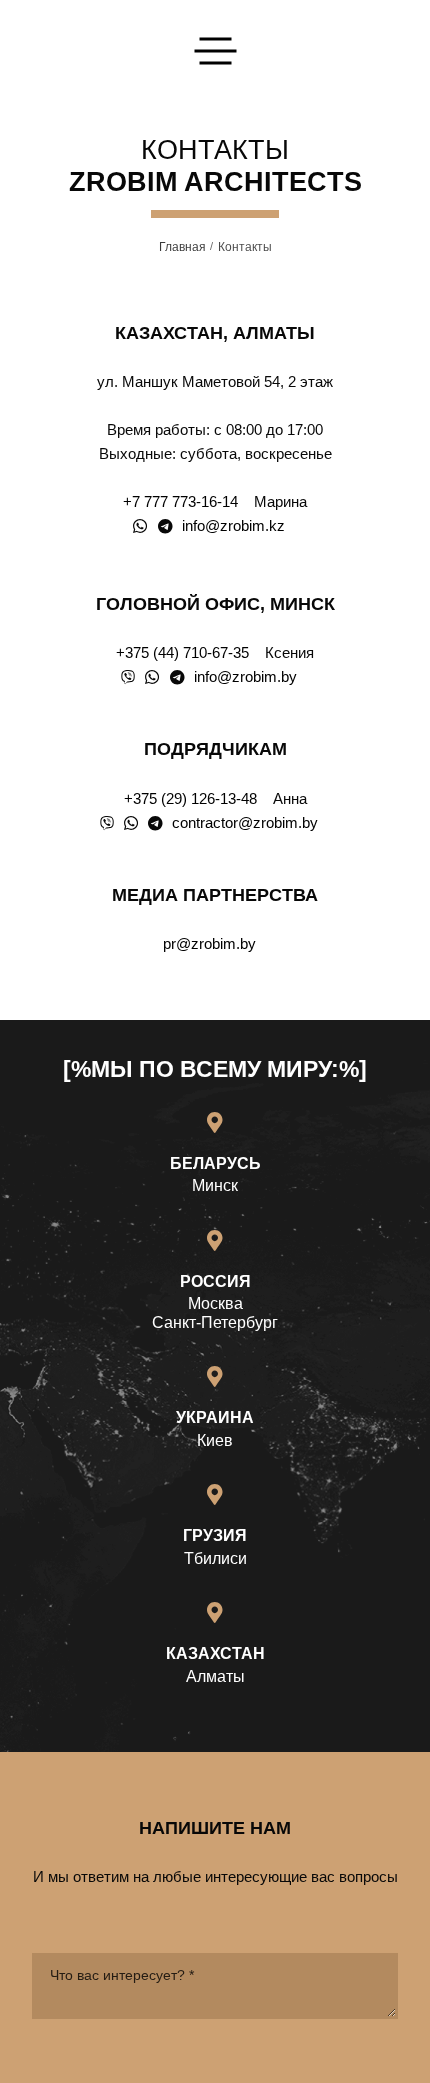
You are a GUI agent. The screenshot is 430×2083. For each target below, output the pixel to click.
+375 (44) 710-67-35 (182, 652)
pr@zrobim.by (209, 943)
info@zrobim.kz (233, 525)
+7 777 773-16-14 (180, 501)
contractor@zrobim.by (245, 822)
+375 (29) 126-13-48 (190, 798)
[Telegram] (165, 526)
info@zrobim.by (245, 676)
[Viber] (128, 677)
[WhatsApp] (140, 526)
